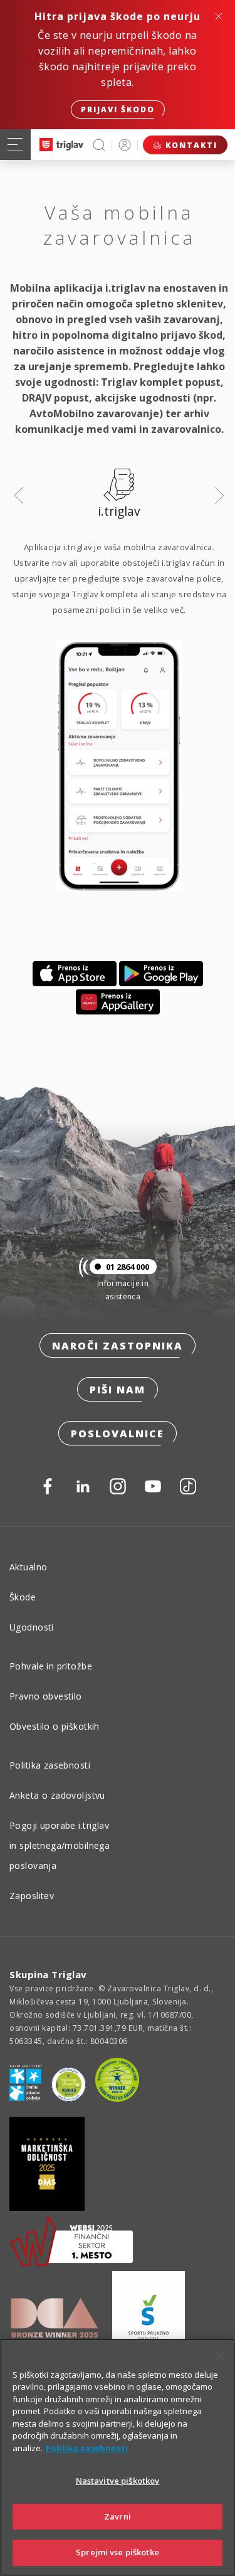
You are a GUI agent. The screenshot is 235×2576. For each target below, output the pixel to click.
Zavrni (118, 2516)
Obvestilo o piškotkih (55, 1726)
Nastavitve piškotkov (118, 2481)
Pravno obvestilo (46, 1696)
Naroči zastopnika (118, 1346)
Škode (23, 1597)
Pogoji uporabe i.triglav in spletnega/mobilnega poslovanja (60, 1845)
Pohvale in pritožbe (51, 1666)
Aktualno (28, 1567)
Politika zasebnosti (50, 1765)
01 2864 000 (128, 1267)
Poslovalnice (118, 1434)
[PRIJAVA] (125, 145)
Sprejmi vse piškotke (118, 2552)
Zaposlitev (32, 1896)
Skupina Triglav (48, 1974)
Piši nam (118, 1390)
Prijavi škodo (118, 109)
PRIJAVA (125, 145)
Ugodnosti (32, 1627)
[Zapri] (220, 2356)
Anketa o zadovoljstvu (57, 1795)
